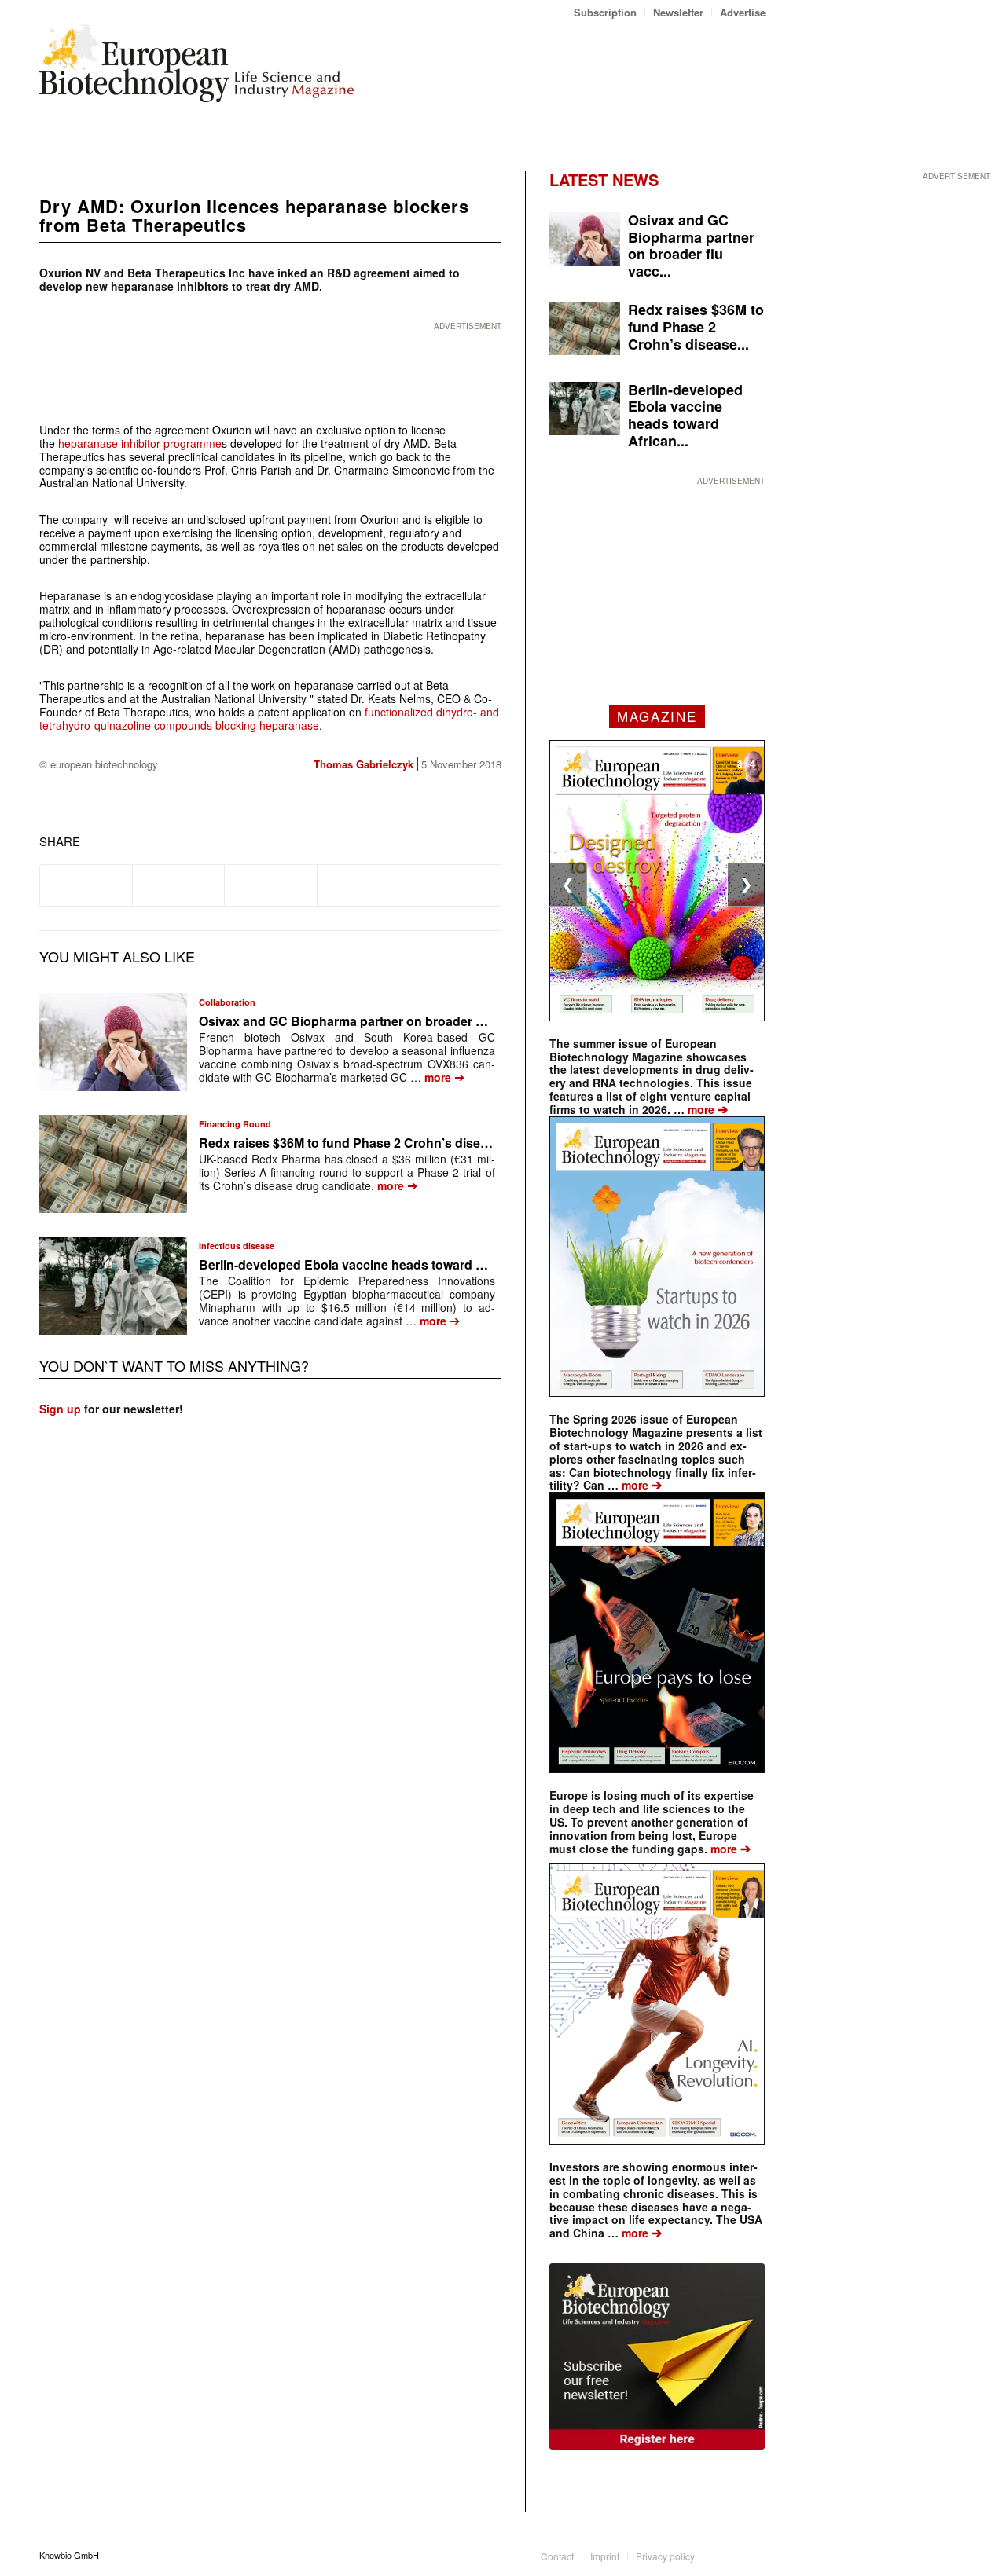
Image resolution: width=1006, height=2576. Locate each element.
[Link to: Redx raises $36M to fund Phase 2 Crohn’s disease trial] (113, 1164)
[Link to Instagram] (754, 2555)
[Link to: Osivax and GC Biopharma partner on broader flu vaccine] (113, 1042)
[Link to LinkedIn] (730, 2555)
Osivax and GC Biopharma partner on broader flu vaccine (370, 1021)
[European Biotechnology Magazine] (196, 69)
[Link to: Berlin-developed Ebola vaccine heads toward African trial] (113, 1286)
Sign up (60, 1409)
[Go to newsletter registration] (657, 2356)
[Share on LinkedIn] (363, 885)
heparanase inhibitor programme (138, 443)
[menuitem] (606, 12)
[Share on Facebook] (86, 885)
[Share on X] (178, 885)
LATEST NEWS (604, 180)
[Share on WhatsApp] (270, 885)
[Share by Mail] (455, 885)
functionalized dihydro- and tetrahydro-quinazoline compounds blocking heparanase (269, 718)
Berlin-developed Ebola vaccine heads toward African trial (371, 1264)
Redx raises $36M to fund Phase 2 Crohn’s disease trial (363, 1143)
